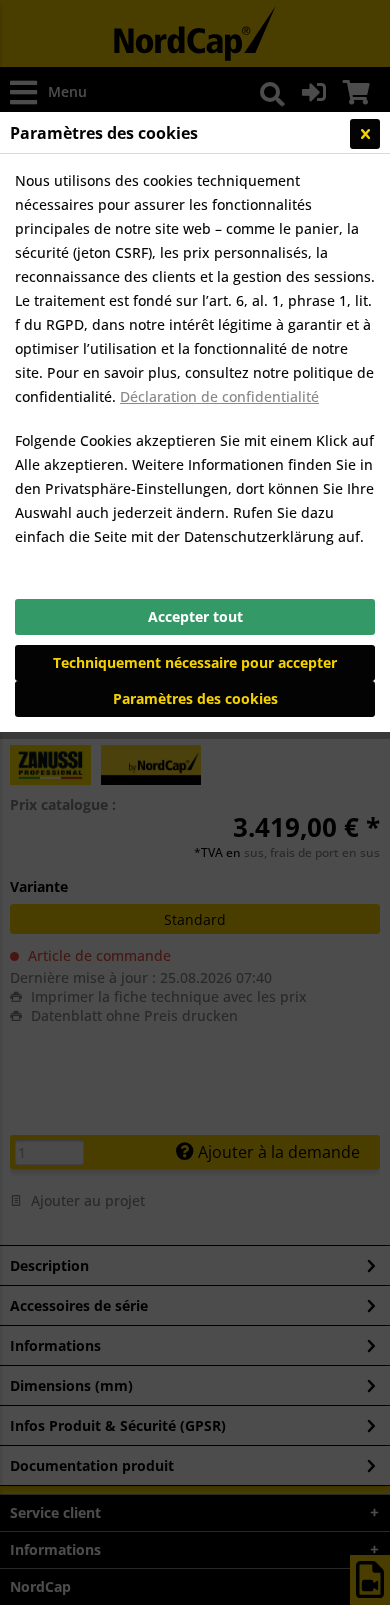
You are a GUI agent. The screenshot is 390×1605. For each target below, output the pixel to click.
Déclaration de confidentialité (219, 396)
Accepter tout (195, 616)
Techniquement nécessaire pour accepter (195, 662)
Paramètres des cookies (195, 698)
